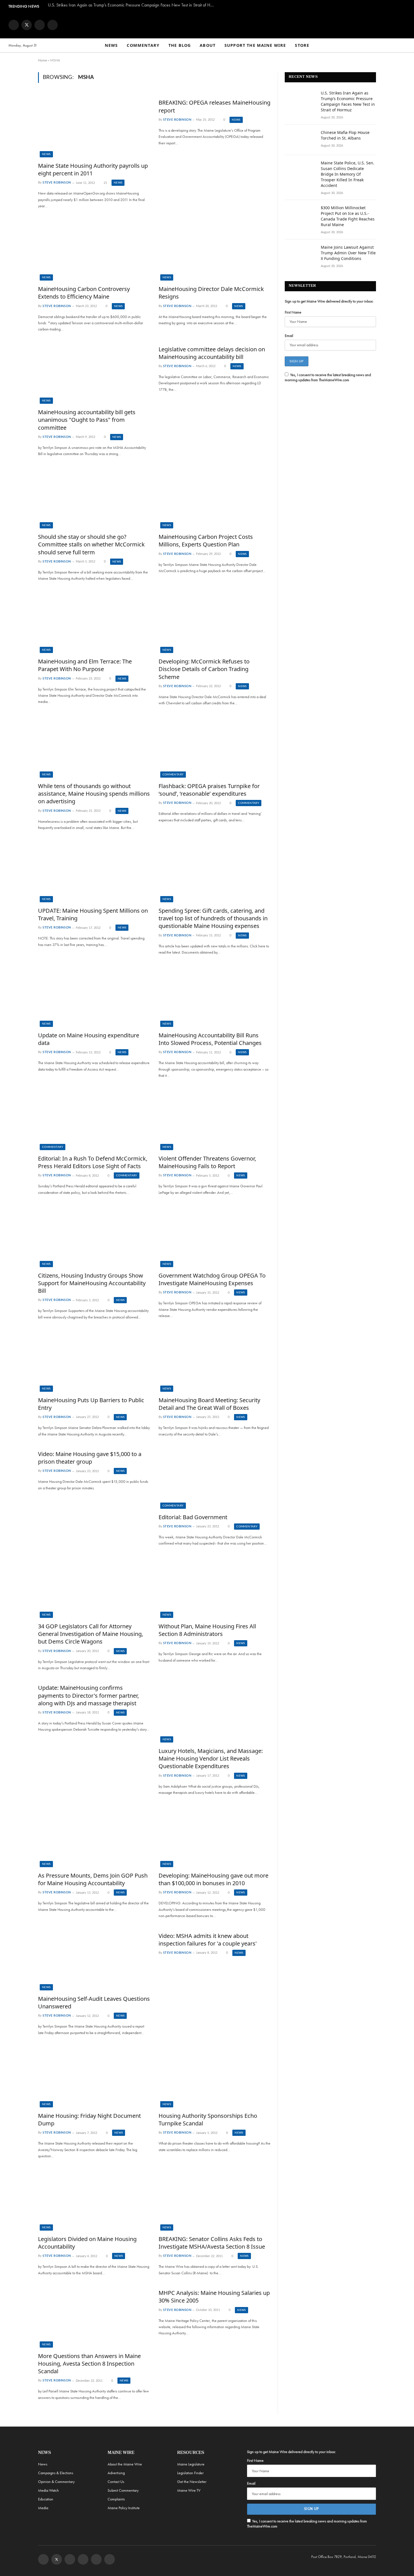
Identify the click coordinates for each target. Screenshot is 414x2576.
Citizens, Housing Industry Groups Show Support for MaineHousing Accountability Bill (92, 1283)
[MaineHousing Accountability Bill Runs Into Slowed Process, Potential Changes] (215, 995)
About (208, 45)
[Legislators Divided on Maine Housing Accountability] (94, 2199)
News (111, 45)
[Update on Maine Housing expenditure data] (94, 995)
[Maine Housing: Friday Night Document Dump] (94, 2076)
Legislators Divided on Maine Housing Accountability (87, 2243)
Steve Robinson (57, 183)
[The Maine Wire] (207, 25)
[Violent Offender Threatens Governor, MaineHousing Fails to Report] (215, 1119)
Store (302, 45)
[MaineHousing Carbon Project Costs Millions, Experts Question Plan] (215, 497)
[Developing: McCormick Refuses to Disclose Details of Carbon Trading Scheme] (215, 622)
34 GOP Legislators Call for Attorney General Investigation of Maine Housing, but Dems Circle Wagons (91, 1634)
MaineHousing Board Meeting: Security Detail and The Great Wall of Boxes (209, 1404)
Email (289, 336)
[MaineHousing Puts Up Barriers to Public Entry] (94, 1360)
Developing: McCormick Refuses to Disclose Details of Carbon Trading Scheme (204, 669)
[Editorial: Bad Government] (215, 1477)
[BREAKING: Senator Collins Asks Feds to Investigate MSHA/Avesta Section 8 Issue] (215, 2199)
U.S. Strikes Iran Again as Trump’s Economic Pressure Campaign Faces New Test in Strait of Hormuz (132, 5)
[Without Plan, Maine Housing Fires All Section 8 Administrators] (215, 1587)
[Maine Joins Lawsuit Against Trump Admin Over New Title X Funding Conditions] (300, 255)
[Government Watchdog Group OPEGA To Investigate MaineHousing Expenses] (215, 1236)
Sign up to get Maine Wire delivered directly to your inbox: (329, 301)
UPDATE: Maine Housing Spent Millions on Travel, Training (93, 914)
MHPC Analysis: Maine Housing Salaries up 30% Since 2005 (214, 2297)
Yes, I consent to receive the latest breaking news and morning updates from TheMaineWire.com (328, 377)
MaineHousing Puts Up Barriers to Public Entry (91, 1404)
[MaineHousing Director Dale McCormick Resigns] (215, 249)
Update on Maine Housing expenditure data (89, 1039)
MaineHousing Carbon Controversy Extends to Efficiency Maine (84, 293)
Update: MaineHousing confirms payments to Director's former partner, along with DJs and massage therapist (88, 1695)
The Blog (180, 45)
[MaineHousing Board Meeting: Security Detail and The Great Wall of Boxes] (215, 1360)
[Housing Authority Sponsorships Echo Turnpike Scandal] (215, 2076)
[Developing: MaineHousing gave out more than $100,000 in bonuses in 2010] (215, 1836)
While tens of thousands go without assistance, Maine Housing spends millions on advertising (94, 794)
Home (43, 60)
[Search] (403, 46)
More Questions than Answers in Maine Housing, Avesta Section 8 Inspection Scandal (89, 2364)
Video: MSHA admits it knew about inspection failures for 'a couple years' (208, 1940)
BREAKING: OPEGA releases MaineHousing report (214, 106)
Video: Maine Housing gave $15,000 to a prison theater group (90, 1458)
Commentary (143, 45)
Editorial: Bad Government (193, 1517)
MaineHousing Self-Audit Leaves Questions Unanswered (94, 2002)
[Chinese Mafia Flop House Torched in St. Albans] (300, 140)
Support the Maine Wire (255, 45)
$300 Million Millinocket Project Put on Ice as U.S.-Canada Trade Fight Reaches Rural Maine (348, 216)
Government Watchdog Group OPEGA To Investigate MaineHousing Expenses (212, 1279)
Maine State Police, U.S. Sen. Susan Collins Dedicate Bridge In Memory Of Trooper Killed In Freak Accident (348, 174)
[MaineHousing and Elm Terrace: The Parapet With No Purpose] (94, 622)
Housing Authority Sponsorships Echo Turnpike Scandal (208, 2120)
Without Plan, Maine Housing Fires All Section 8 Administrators (207, 1630)
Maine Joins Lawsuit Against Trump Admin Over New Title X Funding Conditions (348, 253)
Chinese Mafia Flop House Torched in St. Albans (345, 135)
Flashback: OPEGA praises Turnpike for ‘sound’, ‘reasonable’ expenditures (209, 790)
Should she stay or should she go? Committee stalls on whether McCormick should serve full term (91, 544)
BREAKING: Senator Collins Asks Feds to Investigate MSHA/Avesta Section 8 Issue (212, 2243)
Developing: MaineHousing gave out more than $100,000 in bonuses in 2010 (213, 1879)
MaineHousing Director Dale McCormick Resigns (211, 293)
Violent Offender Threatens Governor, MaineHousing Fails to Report (207, 1162)
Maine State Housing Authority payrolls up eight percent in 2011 (93, 169)
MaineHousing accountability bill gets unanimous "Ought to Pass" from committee (87, 420)
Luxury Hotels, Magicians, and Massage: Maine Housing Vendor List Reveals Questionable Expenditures (211, 1758)
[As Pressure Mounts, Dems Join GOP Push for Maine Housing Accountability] (94, 1836)
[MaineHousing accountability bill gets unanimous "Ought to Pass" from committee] (94, 372)
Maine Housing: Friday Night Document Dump (89, 2120)
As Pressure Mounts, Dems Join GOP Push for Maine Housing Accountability (93, 1879)
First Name (293, 312)
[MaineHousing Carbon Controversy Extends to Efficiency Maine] (94, 249)
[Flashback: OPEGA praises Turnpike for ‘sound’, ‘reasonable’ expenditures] (215, 746)
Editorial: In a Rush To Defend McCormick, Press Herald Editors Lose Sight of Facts (93, 1162)
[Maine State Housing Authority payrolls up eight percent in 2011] (94, 126)
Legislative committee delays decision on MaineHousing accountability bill (212, 353)
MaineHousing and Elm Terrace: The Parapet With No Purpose (85, 665)
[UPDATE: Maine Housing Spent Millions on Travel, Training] (94, 871)
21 (105, 183)
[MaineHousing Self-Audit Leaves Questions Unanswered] (94, 1959)
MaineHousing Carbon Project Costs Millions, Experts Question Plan (206, 541)
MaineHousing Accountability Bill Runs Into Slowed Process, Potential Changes (210, 1039)
